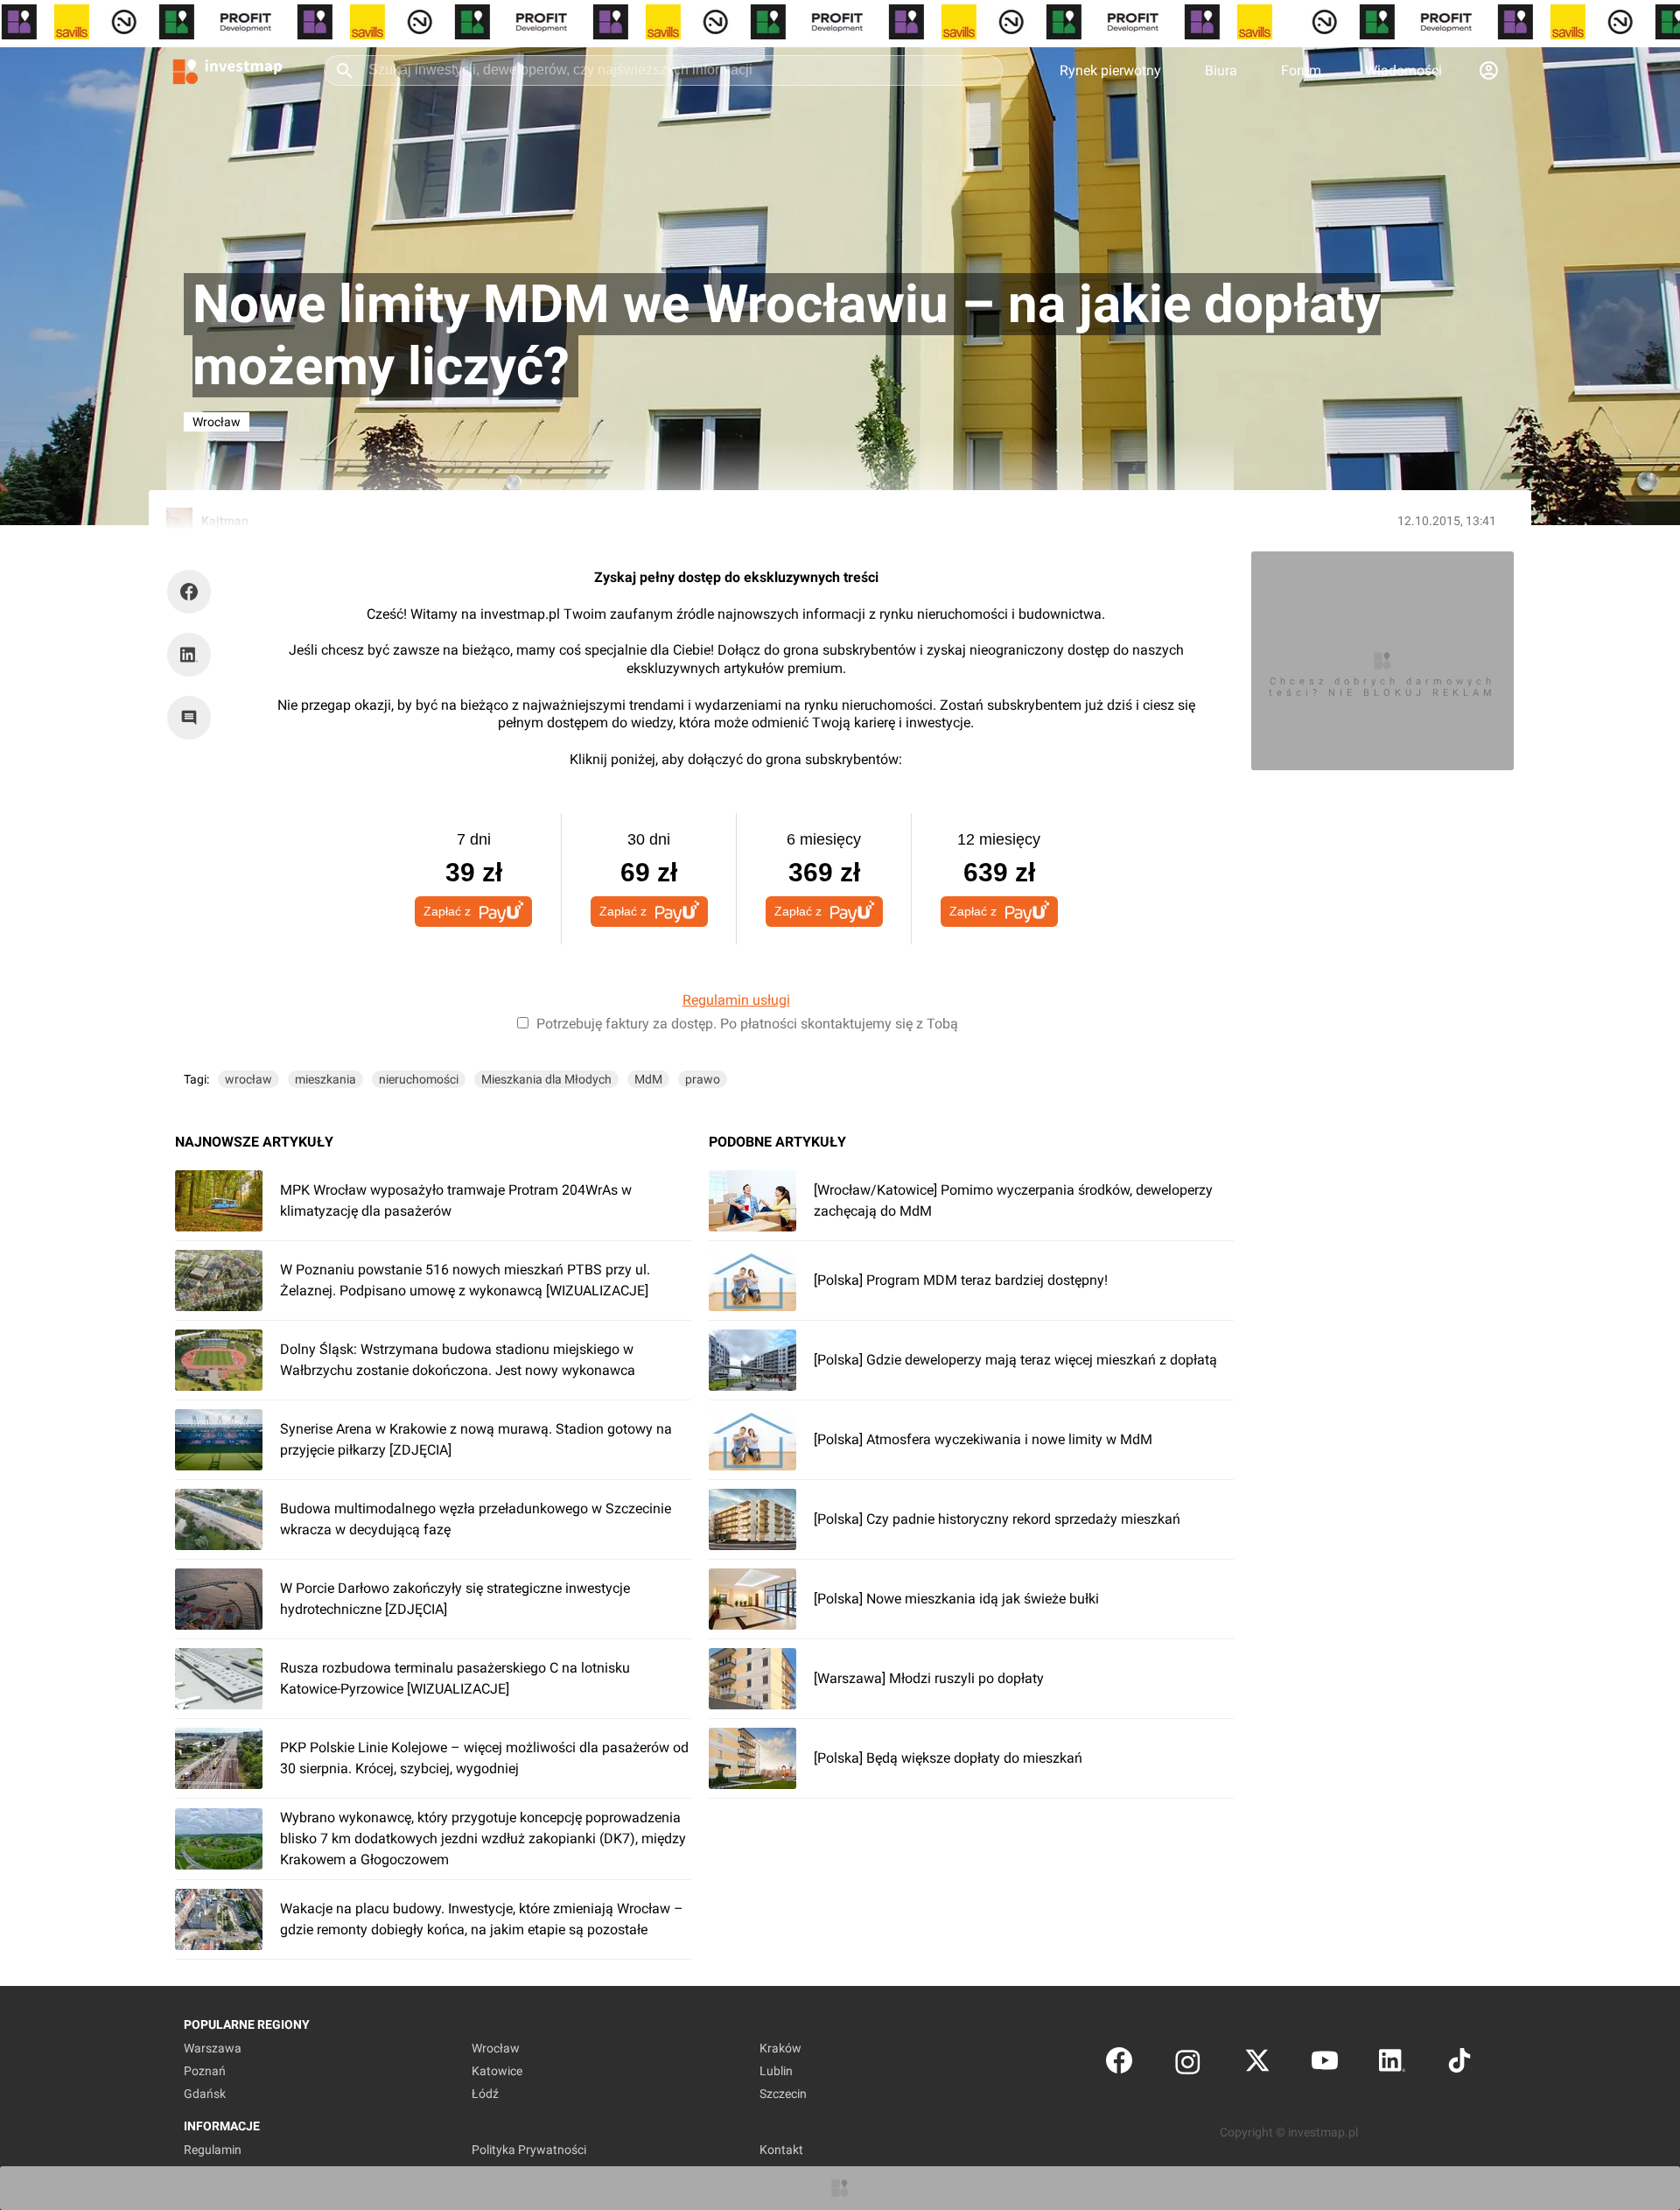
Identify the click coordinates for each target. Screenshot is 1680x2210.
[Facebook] (1119, 2064)
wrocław (248, 1079)
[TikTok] (1459, 2064)
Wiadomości (1403, 70)
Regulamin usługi (736, 1000)
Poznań (205, 2071)
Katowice (497, 2071)
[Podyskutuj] (193, 718)
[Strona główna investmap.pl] (227, 70)
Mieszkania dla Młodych (546, 1079)
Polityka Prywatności (529, 2150)
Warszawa (213, 2048)
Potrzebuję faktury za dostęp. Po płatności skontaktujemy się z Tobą (747, 1024)
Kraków (780, 2048)
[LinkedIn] (1392, 2064)
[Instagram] (1188, 2064)
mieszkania (325, 1079)
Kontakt (781, 2150)
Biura (1221, 70)
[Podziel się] (193, 592)
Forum (1301, 70)
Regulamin (213, 2150)
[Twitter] (1257, 2064)
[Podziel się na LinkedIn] (189, 655)
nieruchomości (419, 1079)
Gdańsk (205, 2094)
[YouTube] (1325, 2064)
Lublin (776, 2071)
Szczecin (783, 2094)
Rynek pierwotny (1110, 70)
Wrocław (496, 2048)
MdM (648, 1079)
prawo (703, 1079)
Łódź (485, 2094)
